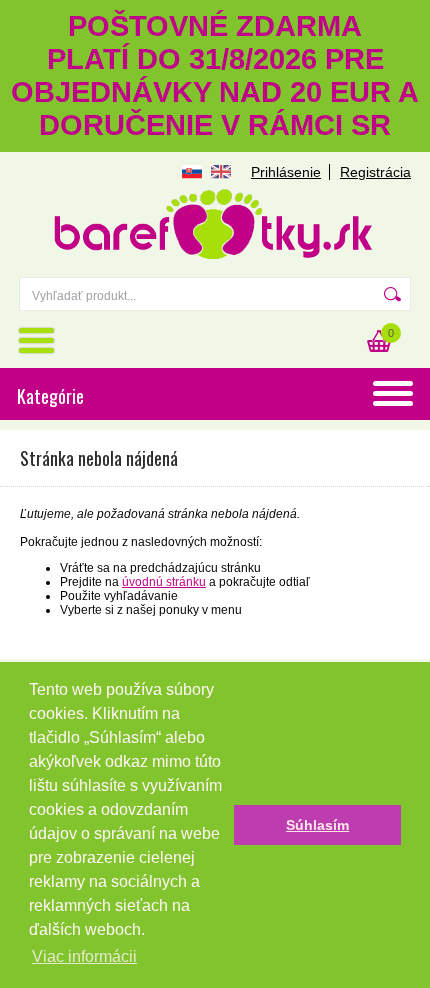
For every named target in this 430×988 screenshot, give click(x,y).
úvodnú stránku (164, 582)
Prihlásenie (286, 172)
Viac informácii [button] (84, 956)
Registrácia (375, 172)
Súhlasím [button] (317, 825)
